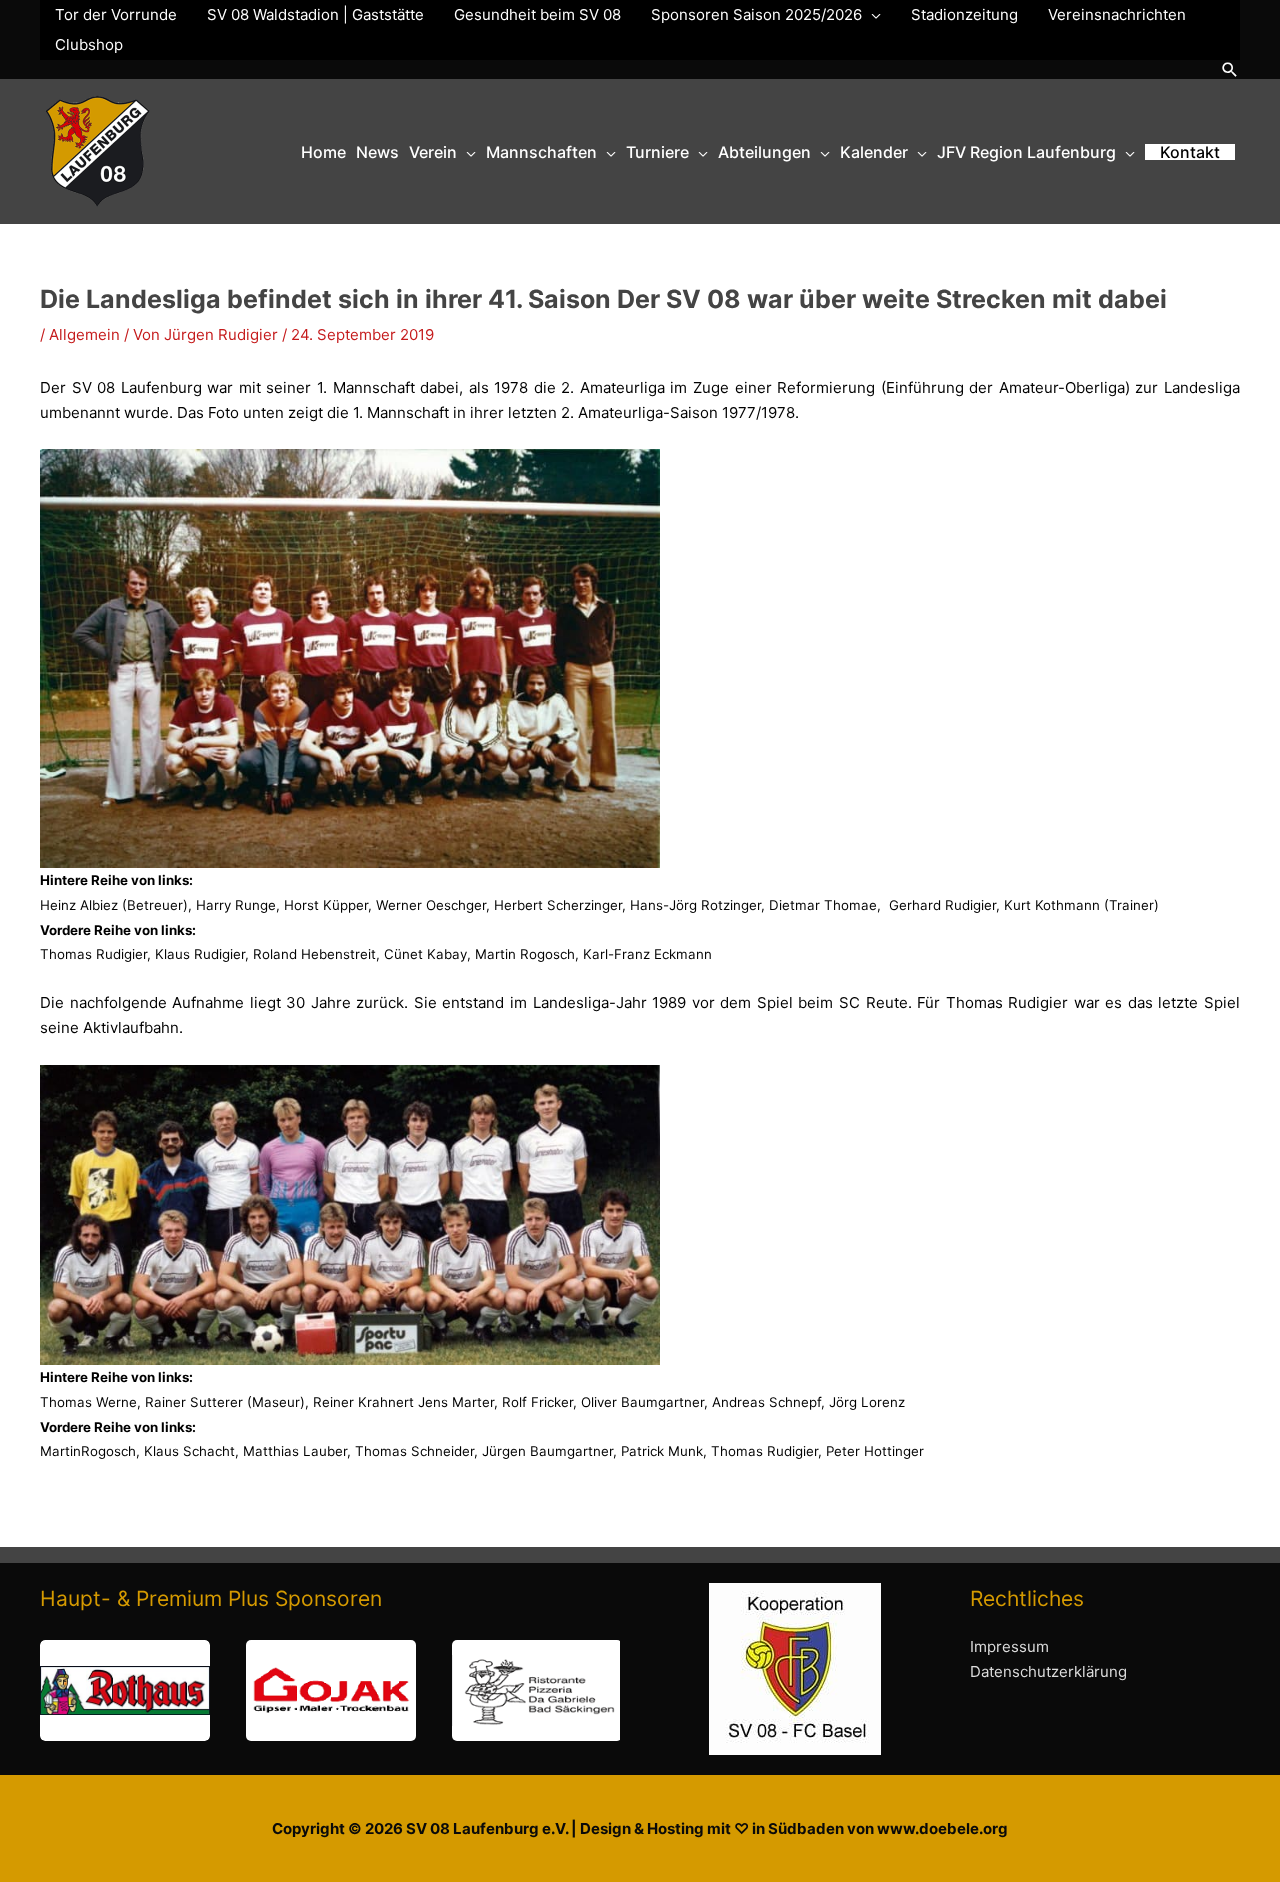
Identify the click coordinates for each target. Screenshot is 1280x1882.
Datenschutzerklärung (1048, 1671)
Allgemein (84, 334)
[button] (1230, 69)
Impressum (1009, 1646)
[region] (330, 1690)
